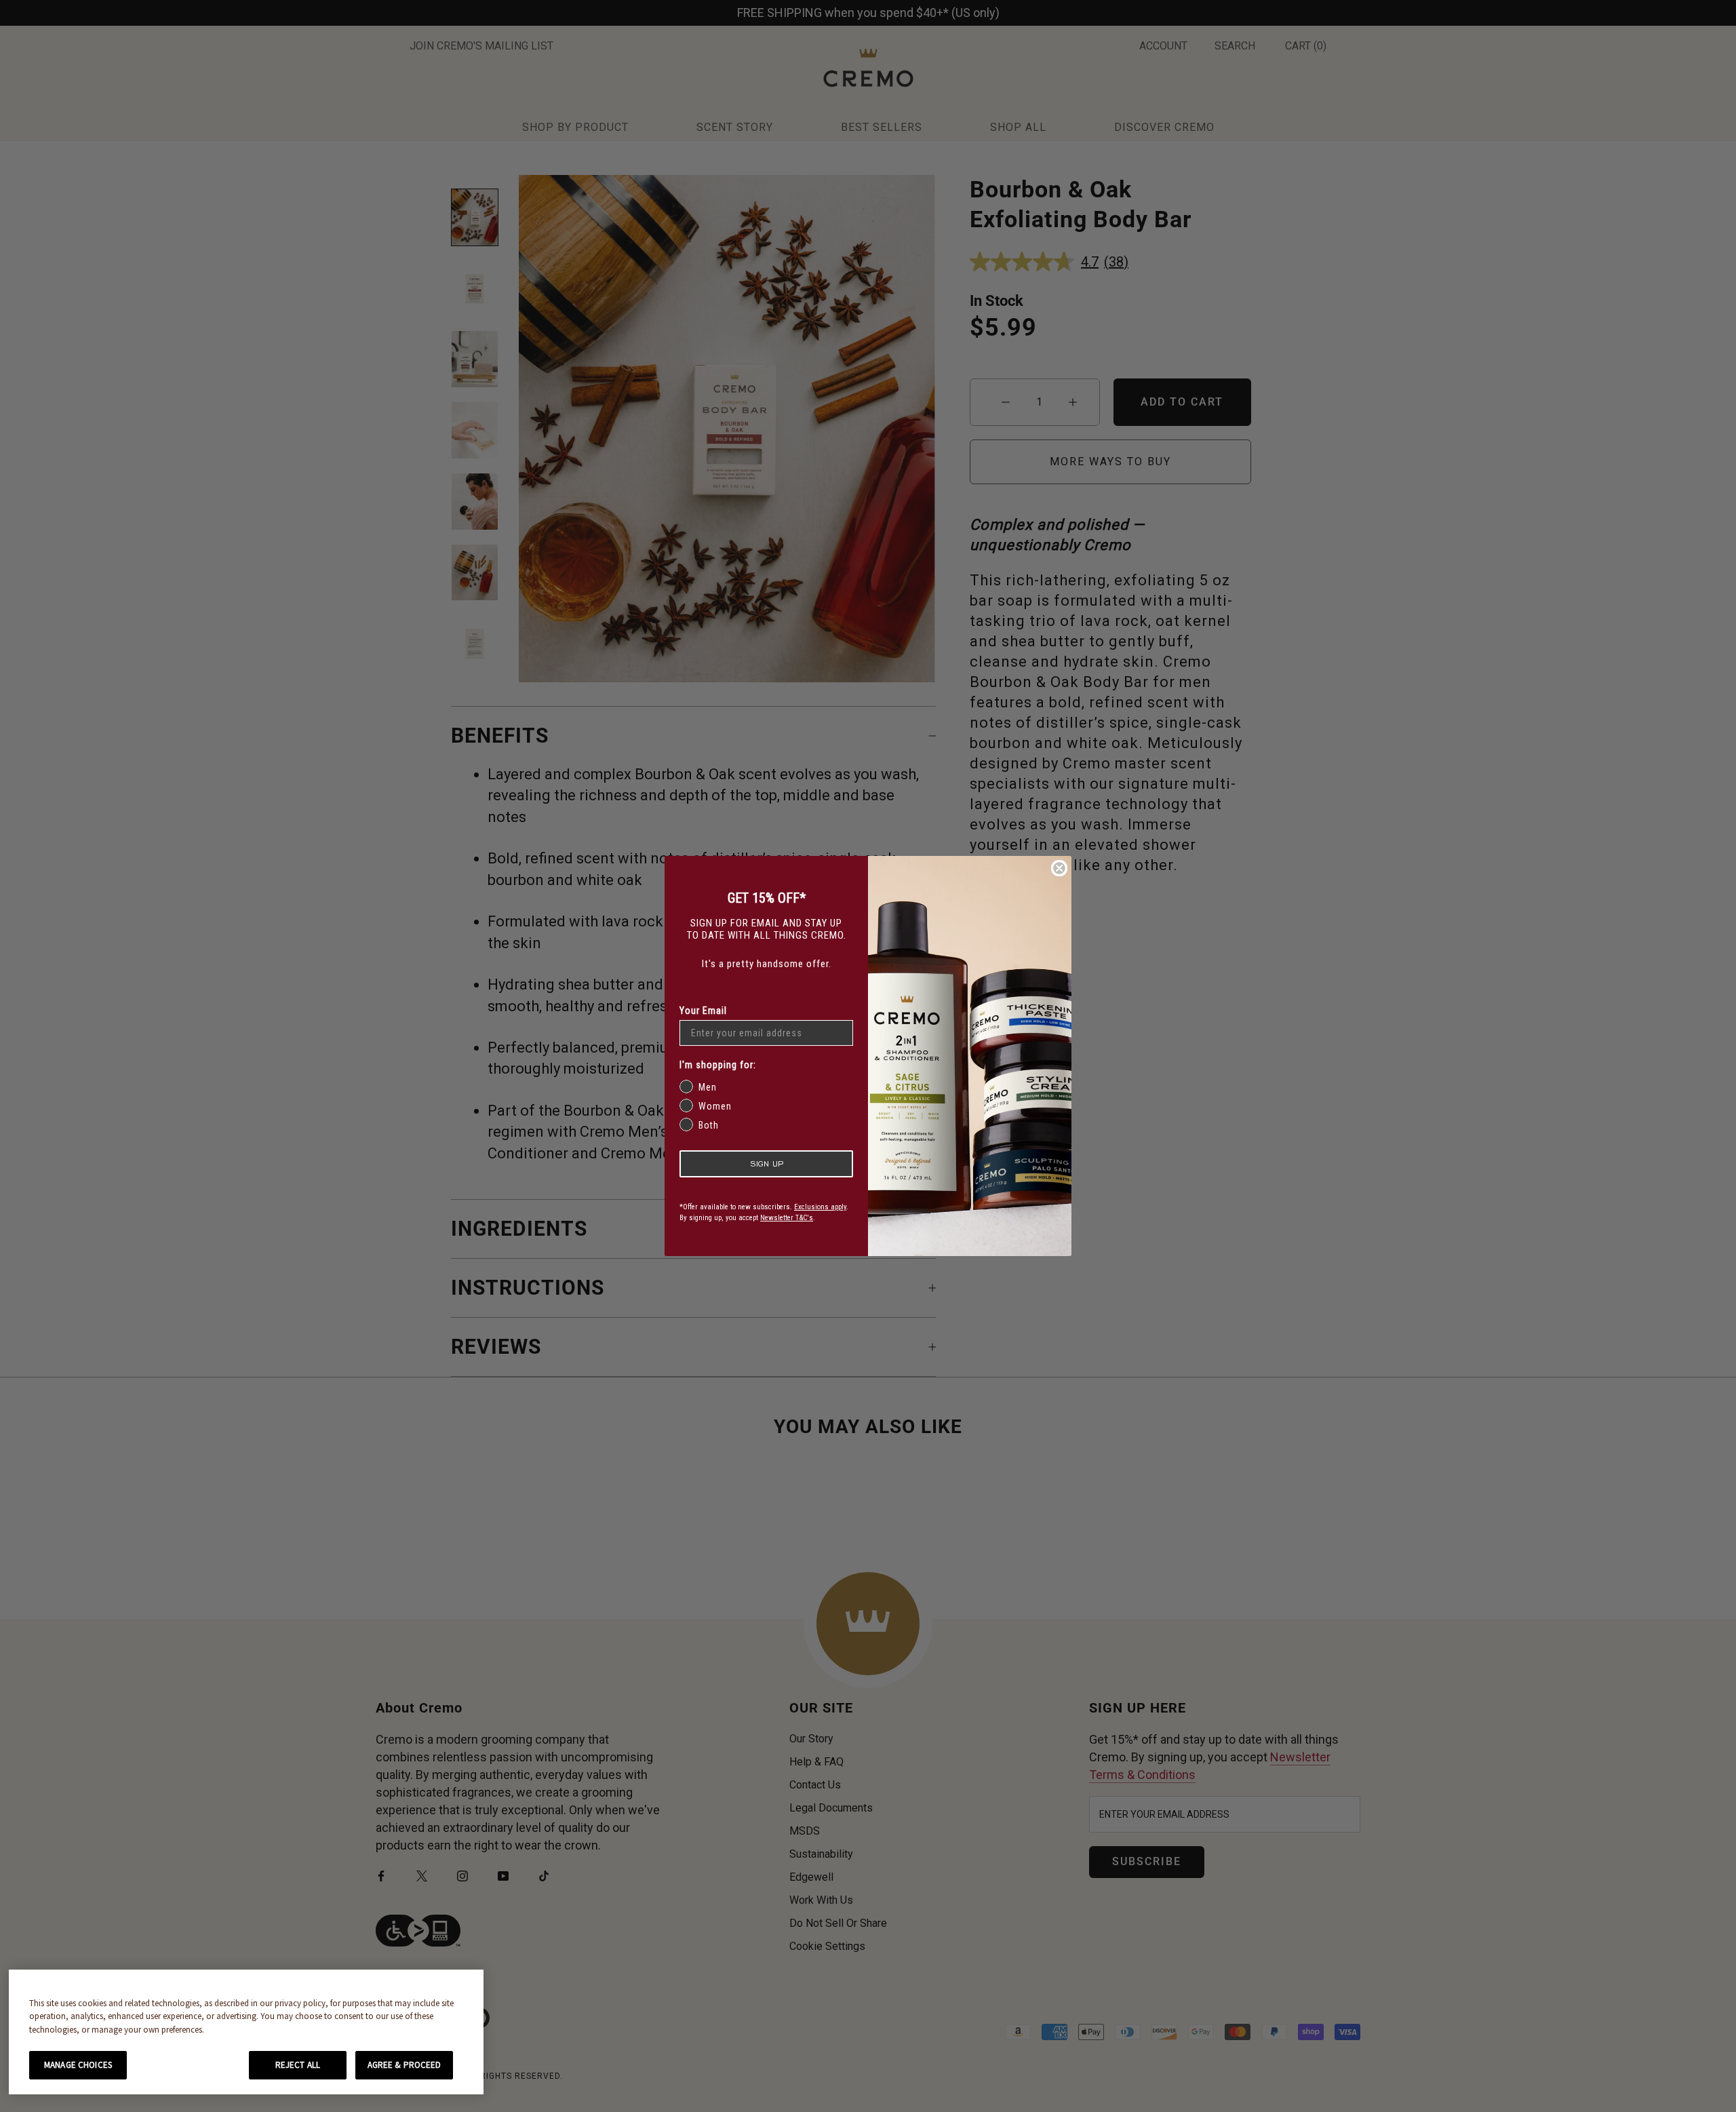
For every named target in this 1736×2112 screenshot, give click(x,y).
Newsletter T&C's (787, 1218)
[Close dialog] (1059, 868)
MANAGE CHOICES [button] (78, 2065)
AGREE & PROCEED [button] (405, 2065)
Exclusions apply (820, 1207)
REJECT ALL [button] (298, 2065)
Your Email (703, 1011)
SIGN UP (767, 1163)
